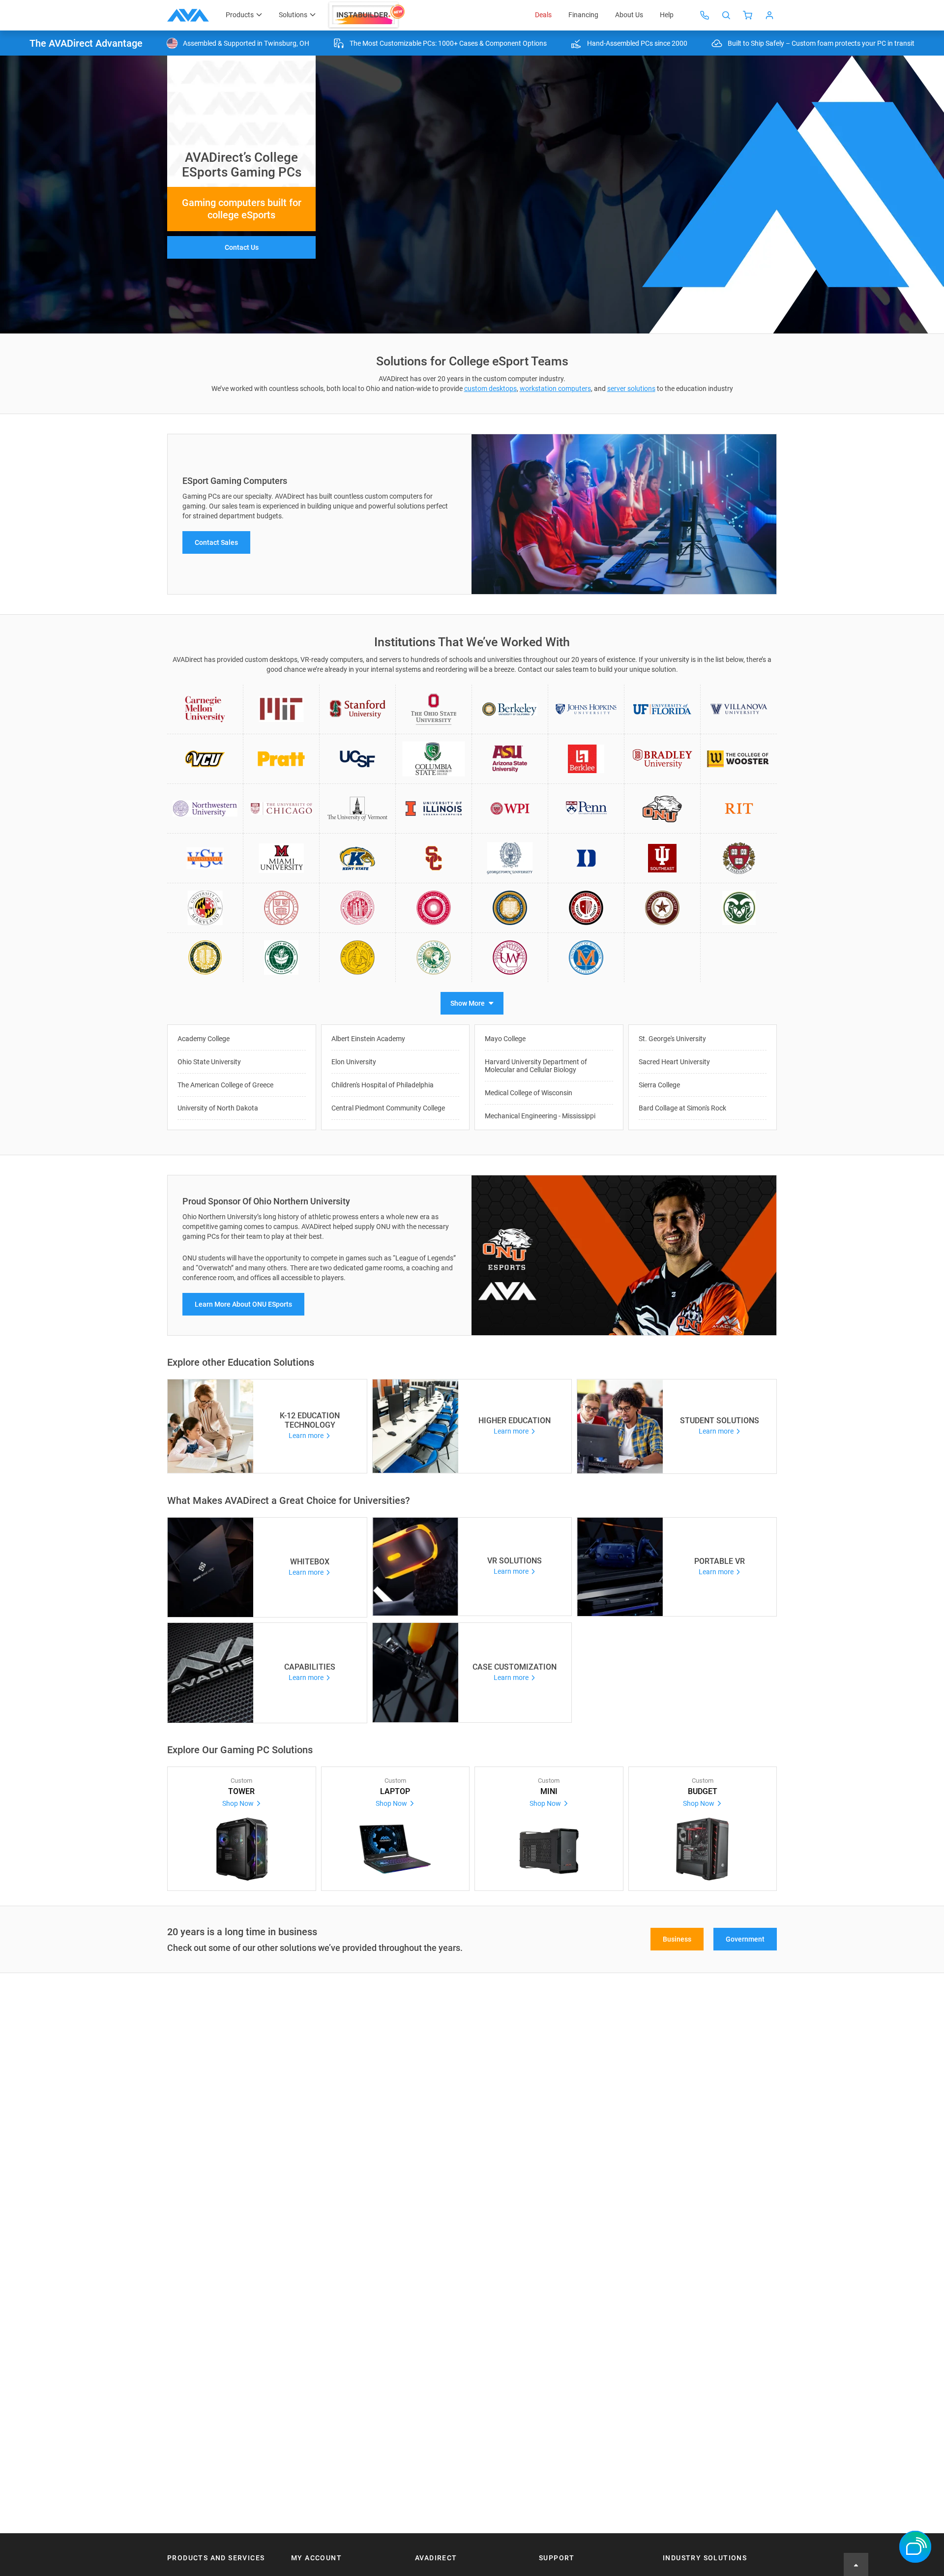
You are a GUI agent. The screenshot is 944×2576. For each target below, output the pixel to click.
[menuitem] (367, 15)
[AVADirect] (188, 15)
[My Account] (769, 15)
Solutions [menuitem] (293, 15)
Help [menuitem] (667, 15)
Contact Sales (216, 542)
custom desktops (490, 389)
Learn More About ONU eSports (243, 1304)
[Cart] (748, 15)
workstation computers (555, 389)
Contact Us (242, 247)
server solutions (631, 389)
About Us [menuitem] (629, 15)
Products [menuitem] (240, 15)
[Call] (705, 15)
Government (745, 1939)
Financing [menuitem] (583, 15)
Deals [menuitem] (543, 15)
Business (677, 1939)
